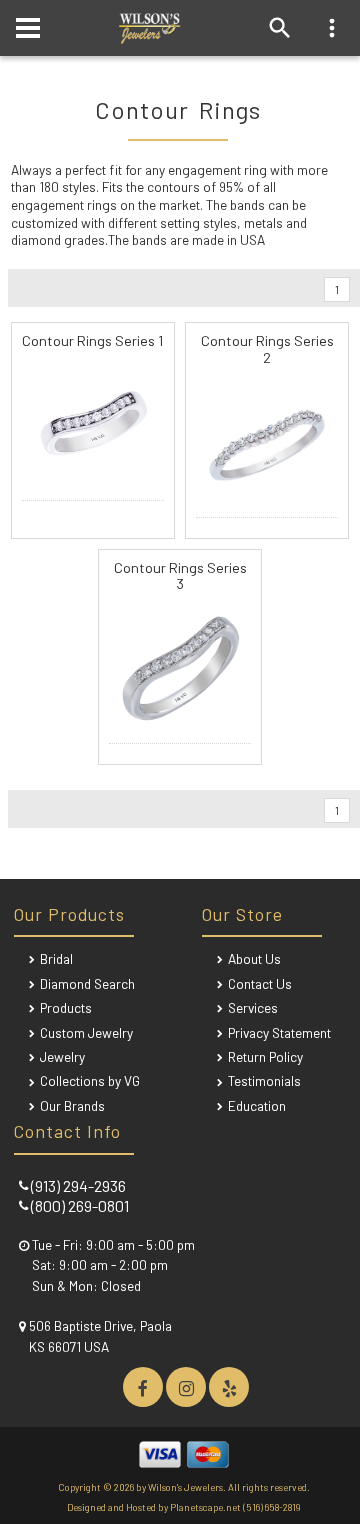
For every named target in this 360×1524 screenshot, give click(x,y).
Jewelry (62, 1056)
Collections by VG (90, 1080)
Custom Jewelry (86, 1032)
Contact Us (260, 983)
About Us (254, 958)
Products (66, 1007)
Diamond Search (87, 983)
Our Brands (72, 1105)
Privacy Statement (279, 1032)
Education (257, 1105)
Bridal (56, 958)
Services (253, 1007)
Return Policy (265, 1056)
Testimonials (264, 1080)
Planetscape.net (205, 1507)
